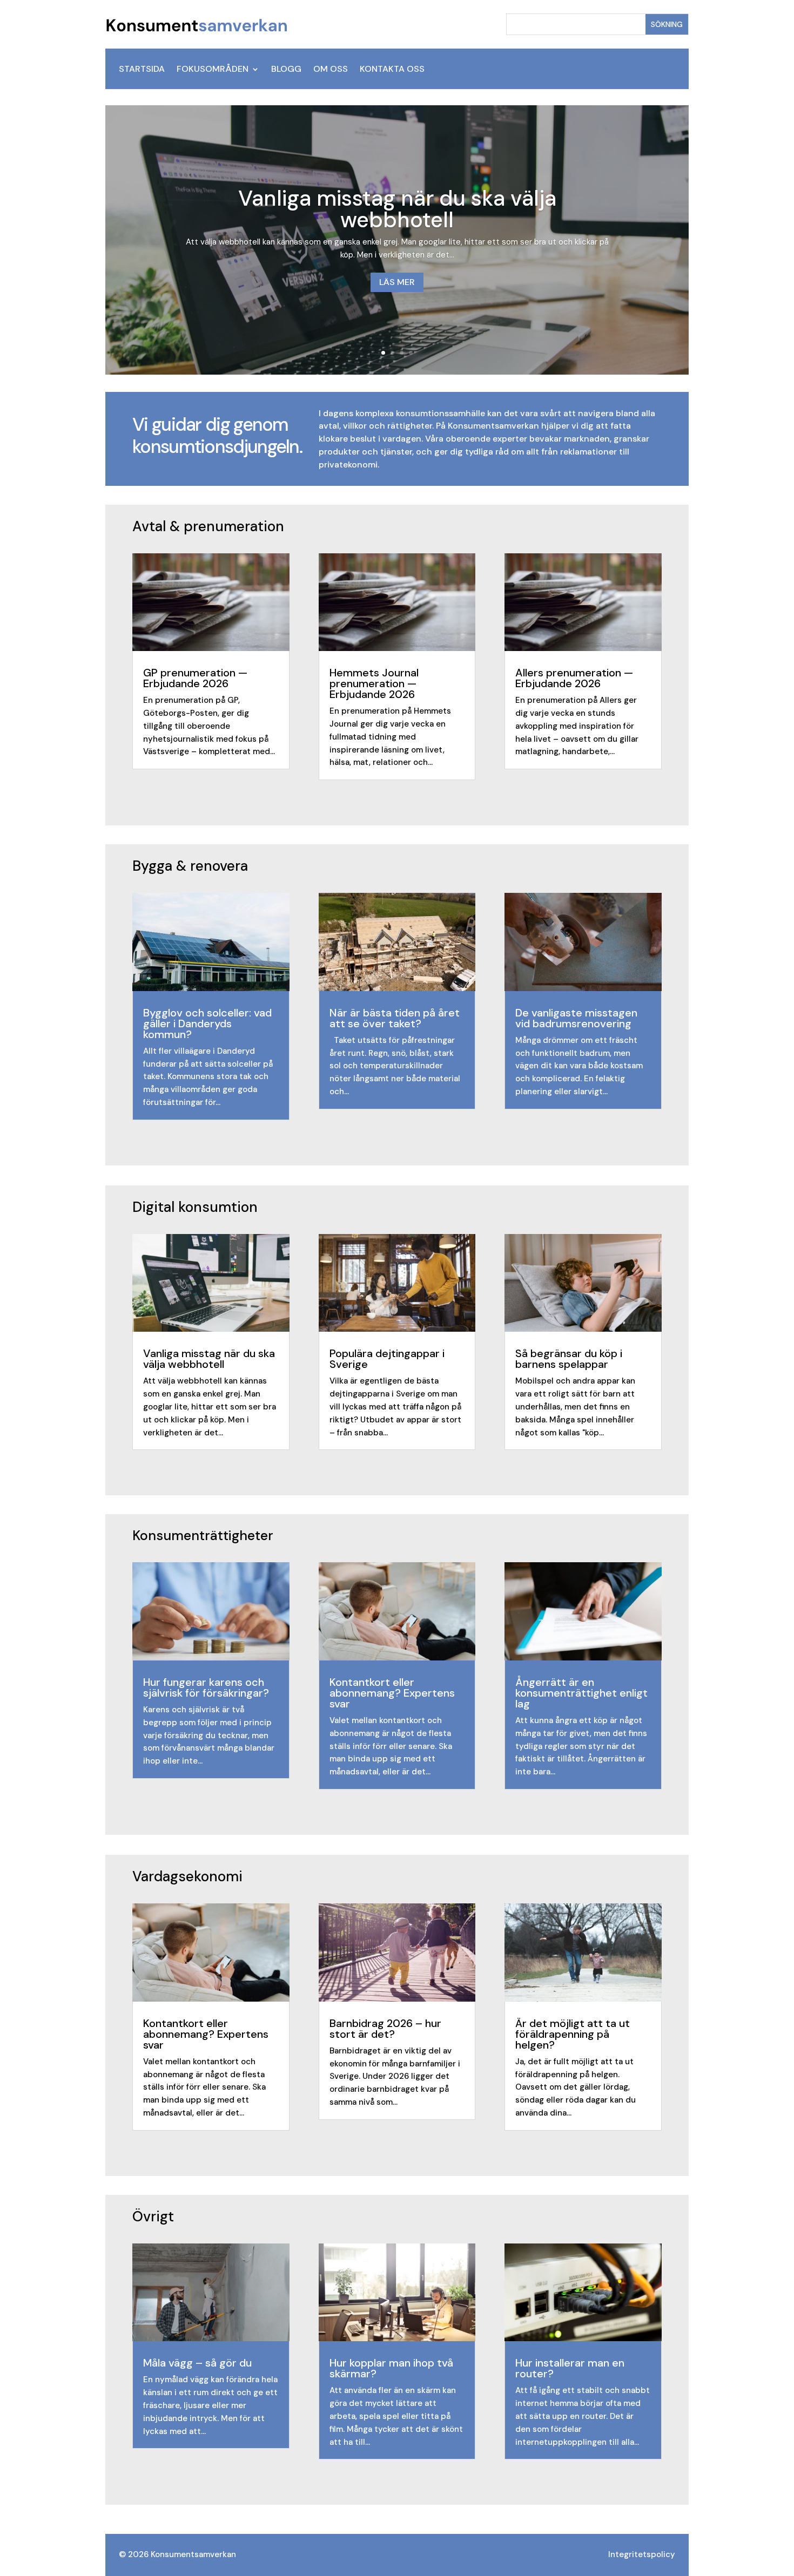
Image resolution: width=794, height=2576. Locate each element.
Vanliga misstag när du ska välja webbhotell (397, 209)
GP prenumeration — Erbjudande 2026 (195, 678)
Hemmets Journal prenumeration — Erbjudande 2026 (374, 683)
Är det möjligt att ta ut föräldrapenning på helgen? (573, 2034)
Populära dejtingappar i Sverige (387, 1359)
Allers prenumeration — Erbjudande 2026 (574, 678)
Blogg (286, 70)
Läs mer (397, 282)
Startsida (142, 70)
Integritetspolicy (642, 2554)
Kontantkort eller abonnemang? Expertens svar (392, 1693)
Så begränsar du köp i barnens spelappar (569, 1359)
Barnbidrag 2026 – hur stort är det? (385, 2029)
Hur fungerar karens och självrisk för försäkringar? (206, 1687)
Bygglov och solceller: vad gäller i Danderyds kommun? (207, 1023)
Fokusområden (213, 70)
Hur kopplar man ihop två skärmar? (391, 2368)
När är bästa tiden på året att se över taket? (395, 1018)
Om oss (331, 70)
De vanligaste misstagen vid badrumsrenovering (576, 1018)
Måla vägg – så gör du (197, 2363)
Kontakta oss (392, 70)
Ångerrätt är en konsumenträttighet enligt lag (581, 1693)
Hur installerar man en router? (570, 2368)
